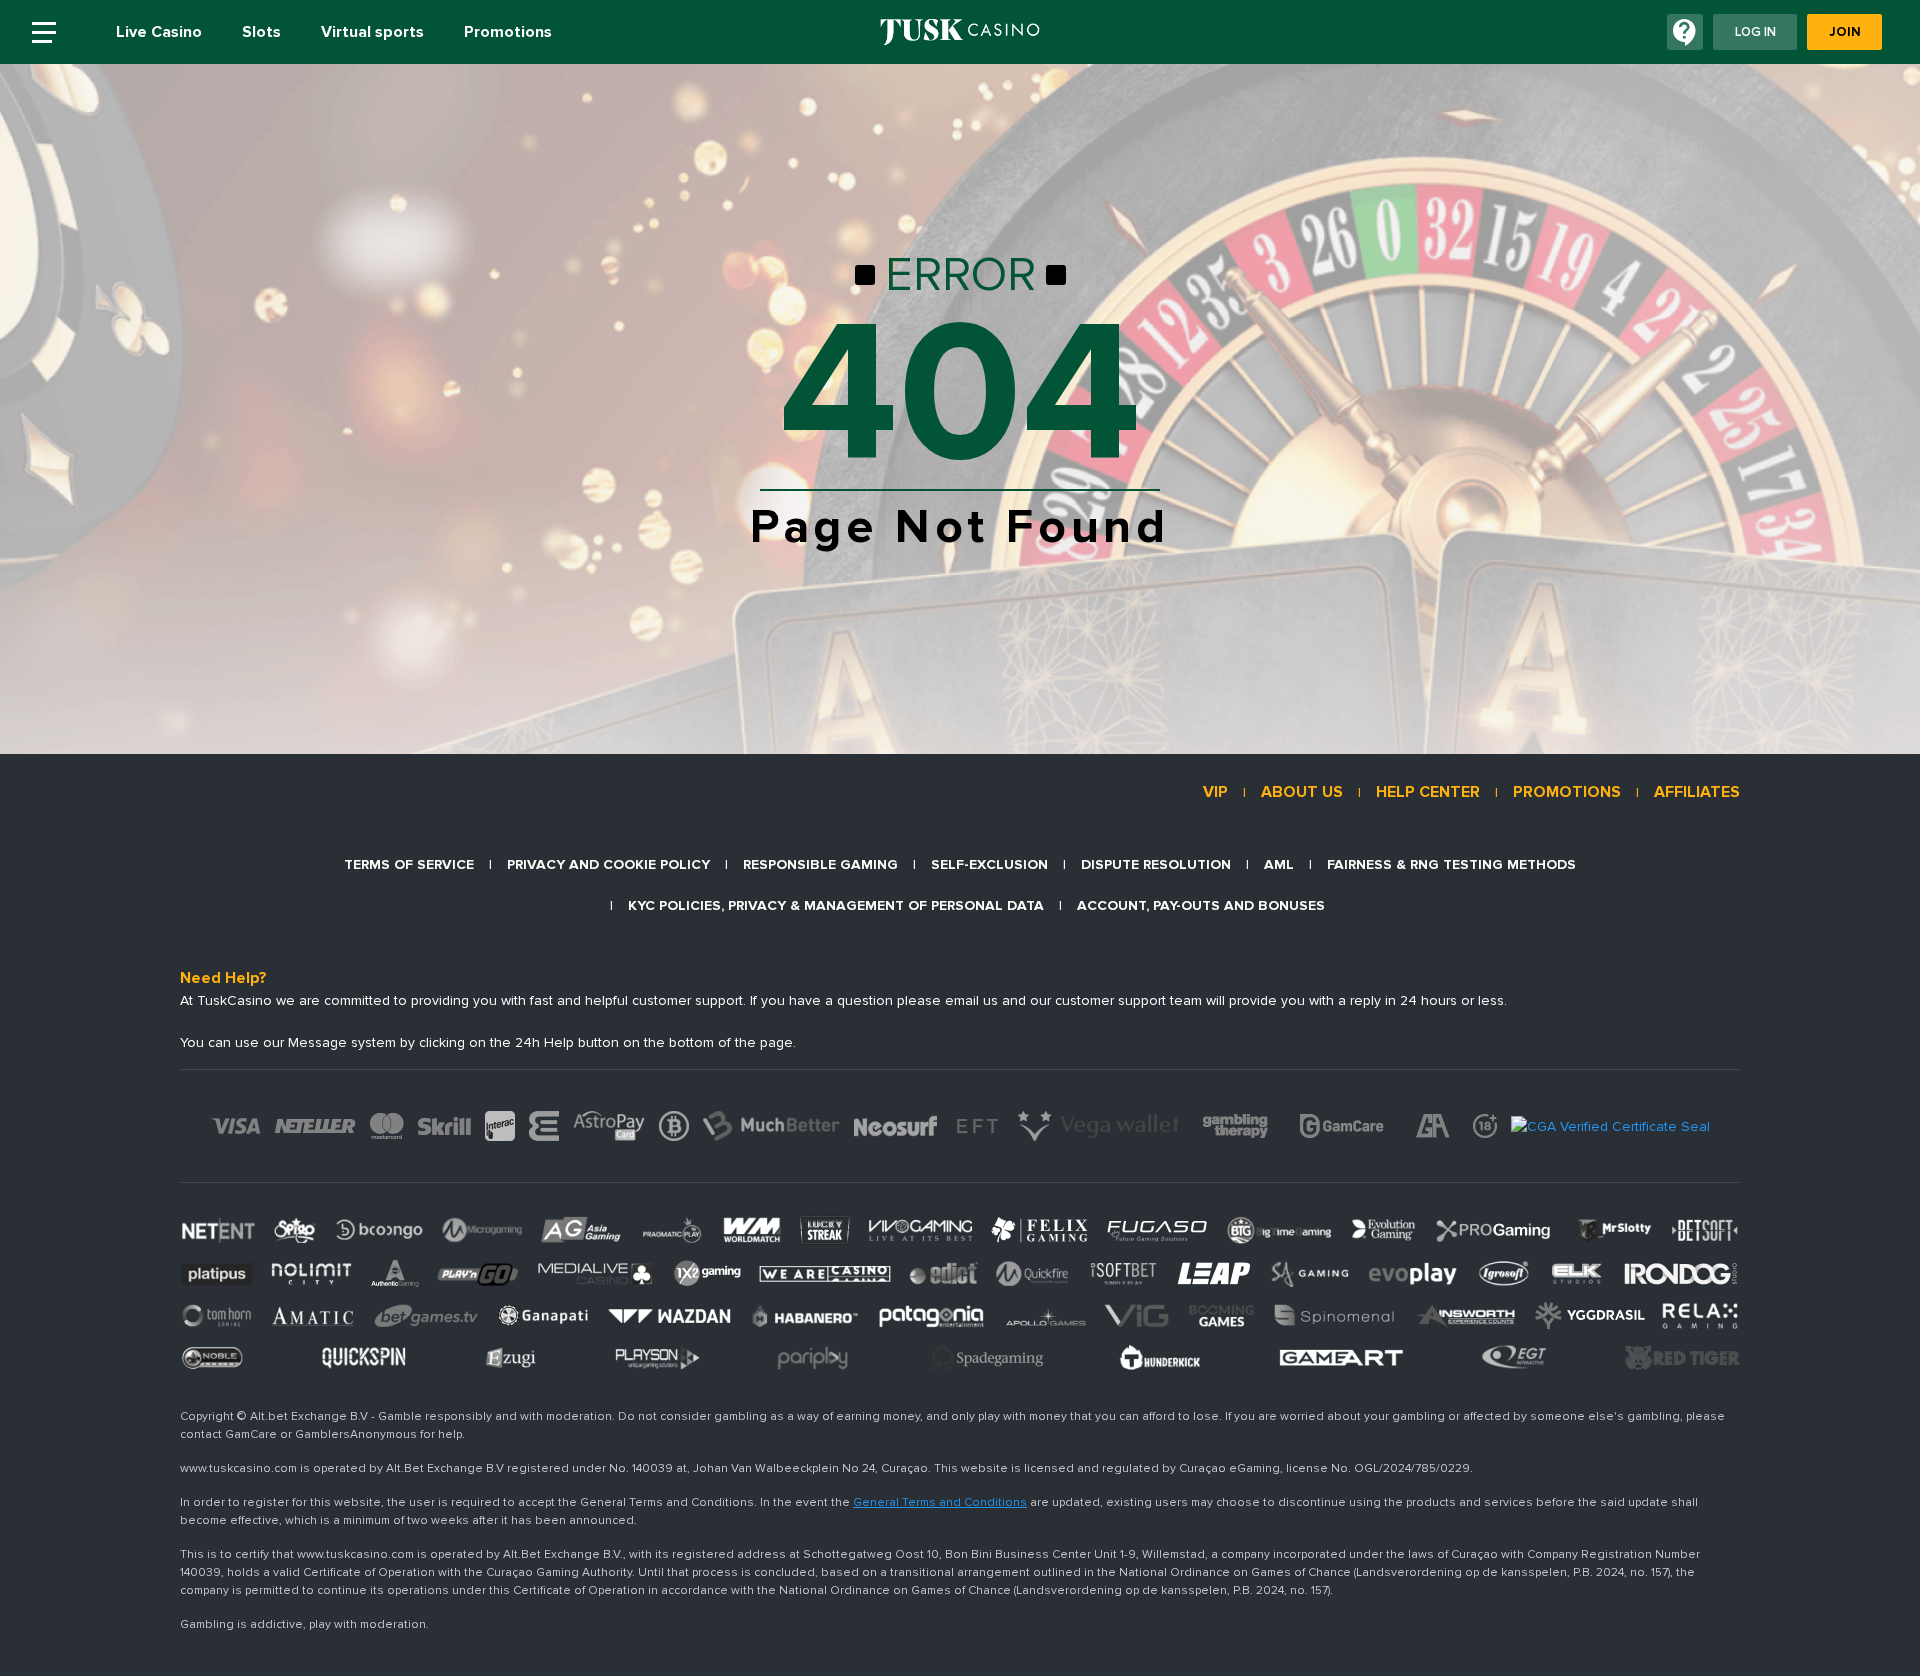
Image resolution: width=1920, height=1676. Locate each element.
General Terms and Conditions (940, 1502)
